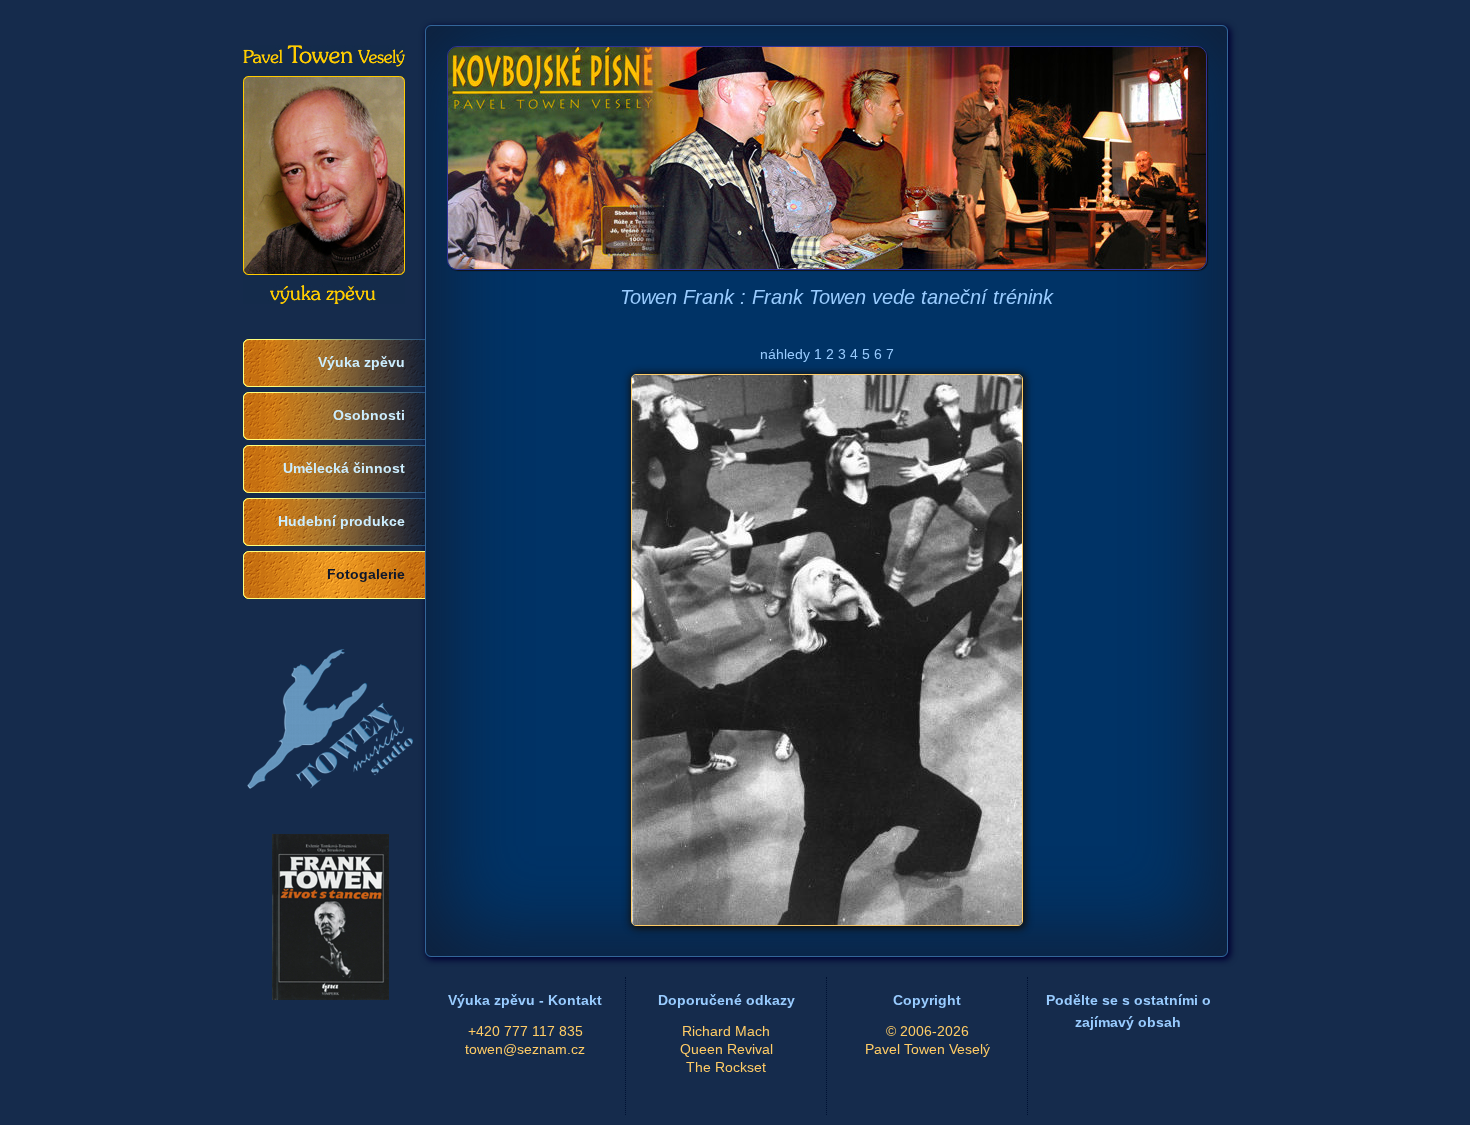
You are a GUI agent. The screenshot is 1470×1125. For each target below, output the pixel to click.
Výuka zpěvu (361, 362)
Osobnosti (369, 415)
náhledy (785, 354)
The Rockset (726, 1067)
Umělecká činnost (344, 468)
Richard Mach (726, 1031)
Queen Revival (726, 1049)
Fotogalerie (366, 574)
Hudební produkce (341, 521)
